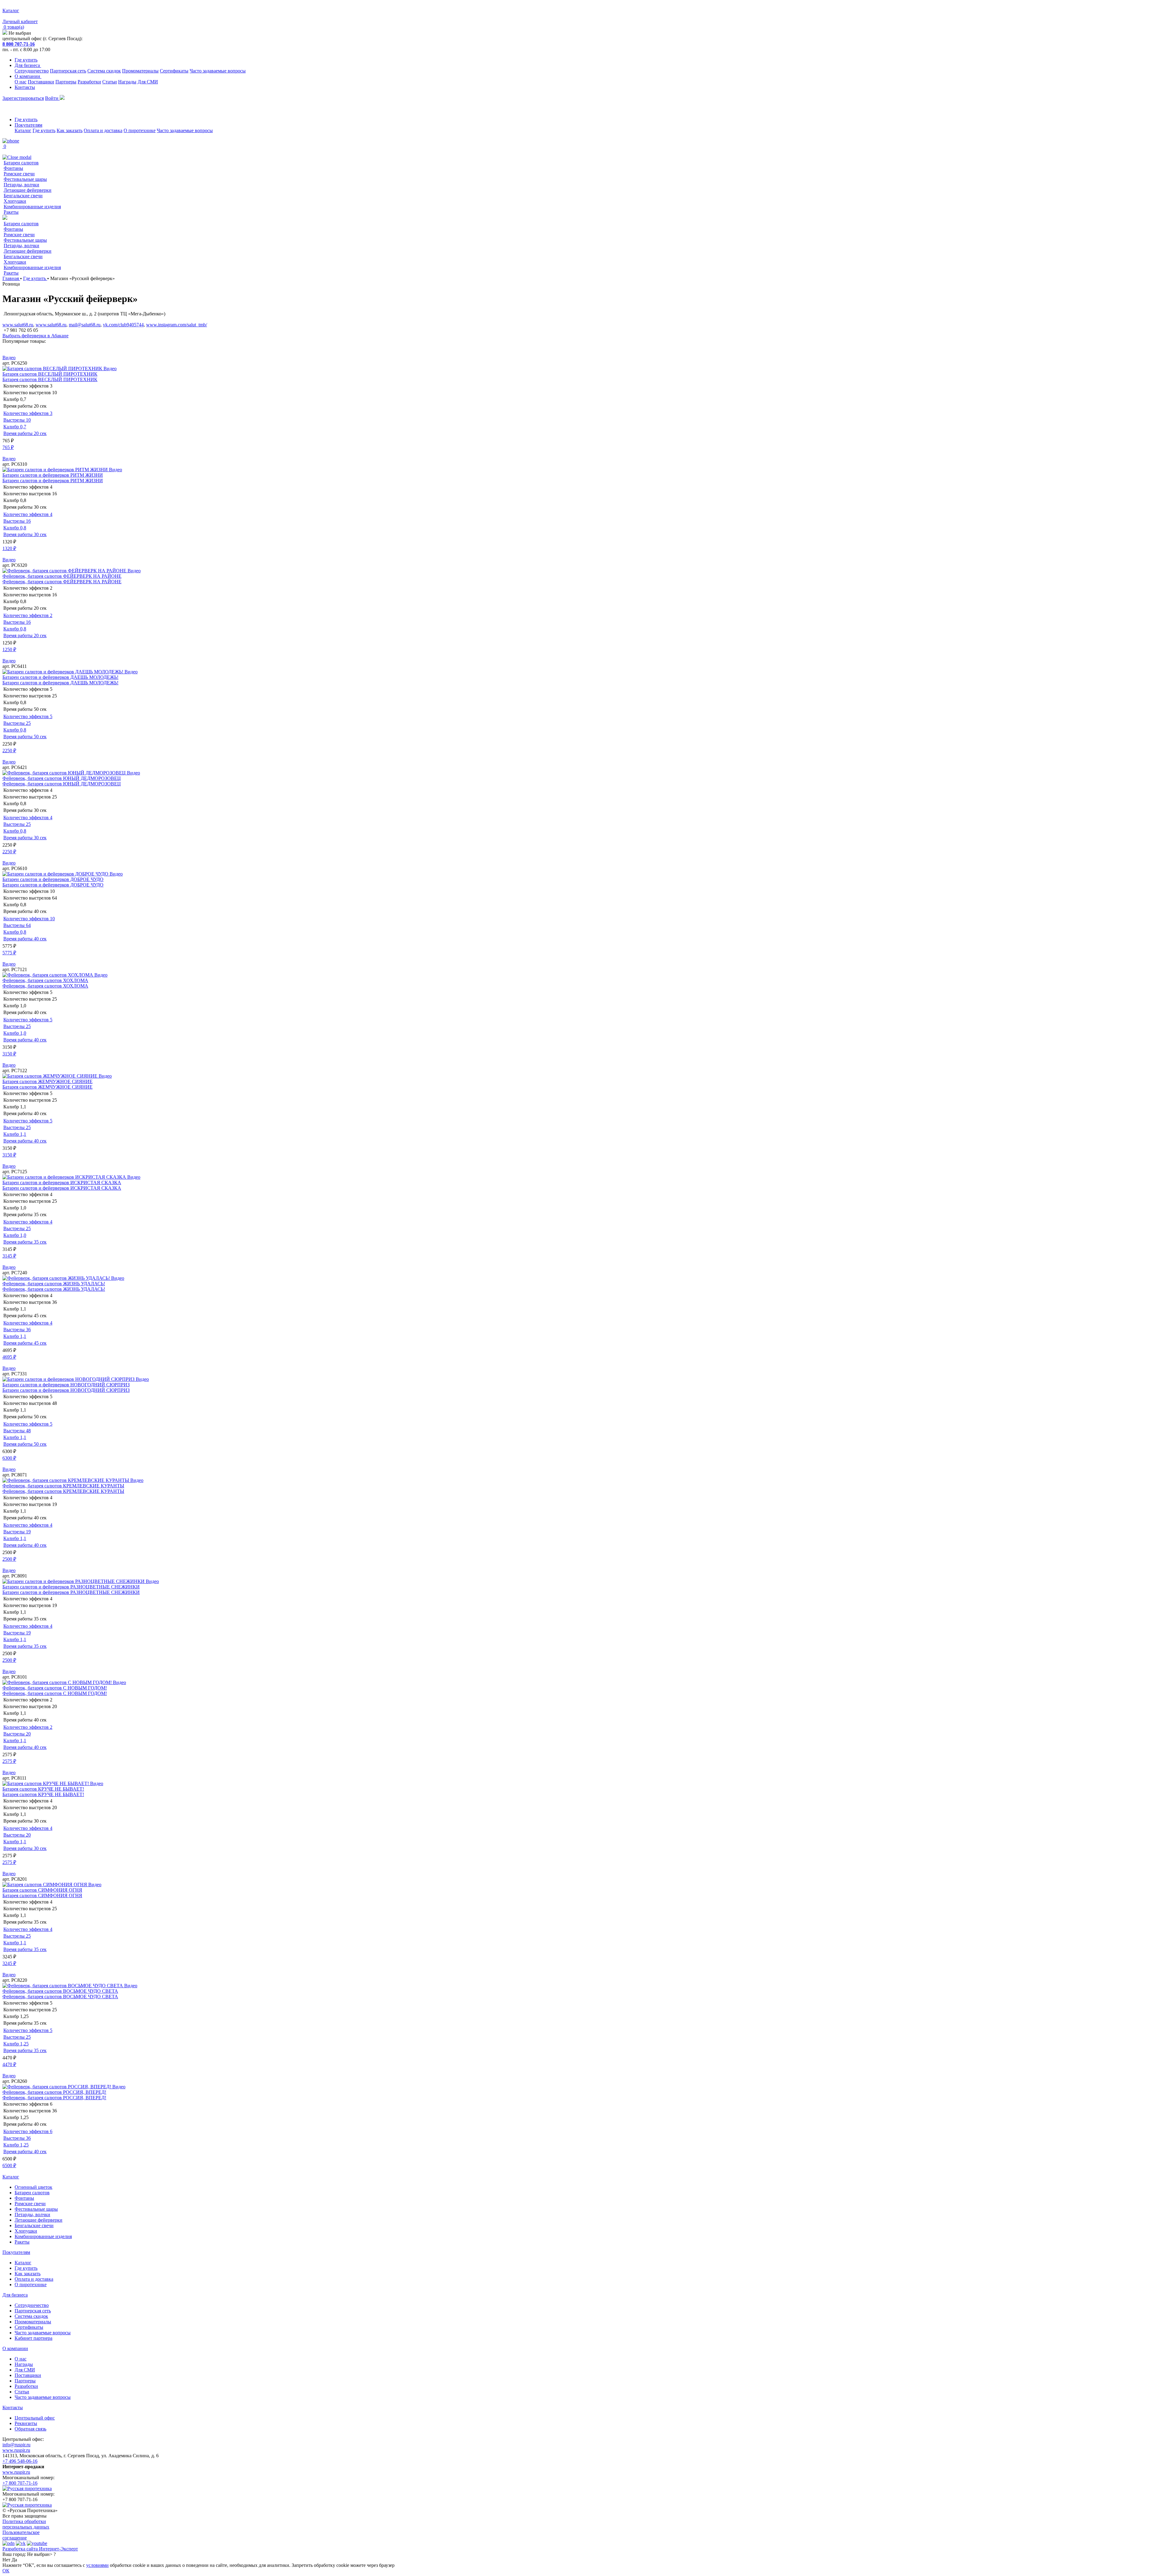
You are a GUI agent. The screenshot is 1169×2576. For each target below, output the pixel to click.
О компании (28, 76)
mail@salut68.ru (85, 325)
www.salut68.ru (18, 325)
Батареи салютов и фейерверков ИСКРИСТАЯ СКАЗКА (62, 1183)
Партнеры (66, 82)
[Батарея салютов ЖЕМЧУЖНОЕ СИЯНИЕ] (51, 1076)
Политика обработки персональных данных (26, 2524)
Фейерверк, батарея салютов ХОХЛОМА (45, 980)
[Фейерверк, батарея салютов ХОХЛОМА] (48, 975)
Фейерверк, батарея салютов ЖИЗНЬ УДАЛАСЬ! (54, 1284)
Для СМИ (148, 82)
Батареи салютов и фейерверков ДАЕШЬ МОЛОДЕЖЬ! (60, 677)
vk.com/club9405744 (123, 325)
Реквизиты (26, 2423)
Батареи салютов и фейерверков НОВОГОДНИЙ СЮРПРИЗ (66, 1385)
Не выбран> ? (41, 2554)
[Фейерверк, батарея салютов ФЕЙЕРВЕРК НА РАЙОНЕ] (65, 571)
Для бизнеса (28, 65)
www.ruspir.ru (16, 2450)
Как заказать (70, 130)
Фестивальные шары (25, 179)
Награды (127, 82)
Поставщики (41, 82)
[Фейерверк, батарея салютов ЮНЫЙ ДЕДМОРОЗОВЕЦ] (65, 773)
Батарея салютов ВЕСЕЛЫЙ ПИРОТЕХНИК (50, 374)
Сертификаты (174, 71)
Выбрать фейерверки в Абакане (35, 336)
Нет (6, 2560)
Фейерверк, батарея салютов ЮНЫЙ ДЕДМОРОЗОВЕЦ (62, 778)
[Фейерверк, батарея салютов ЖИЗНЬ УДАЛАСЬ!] (57, 1278)
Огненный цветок (33, 2187)
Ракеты (11, 212)
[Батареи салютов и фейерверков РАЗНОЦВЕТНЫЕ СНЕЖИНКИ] (74, 1581)
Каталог (23, 130)
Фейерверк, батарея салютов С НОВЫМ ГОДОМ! (55, 1688)
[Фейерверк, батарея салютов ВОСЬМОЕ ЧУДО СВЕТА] (63, 1986)
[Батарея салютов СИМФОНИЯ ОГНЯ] (45, 1885)
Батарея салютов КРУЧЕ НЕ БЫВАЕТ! (43, 1789)
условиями (97, 2565)
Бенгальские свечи (23, 196)
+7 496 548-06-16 (20, 2461)
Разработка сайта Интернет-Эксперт (40, 2549)
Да (14, 2560)
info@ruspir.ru (16, 2445)
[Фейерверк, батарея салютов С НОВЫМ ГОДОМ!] (58, 1682)
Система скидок (104, 71)
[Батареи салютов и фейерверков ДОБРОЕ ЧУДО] (56, 874)
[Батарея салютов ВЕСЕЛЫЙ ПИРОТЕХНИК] (53, 369)
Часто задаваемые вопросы (218, 71)
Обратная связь (30, 2429)
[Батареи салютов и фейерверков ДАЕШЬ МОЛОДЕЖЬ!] (63, 672)
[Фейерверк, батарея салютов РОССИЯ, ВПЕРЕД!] (57, 2087)
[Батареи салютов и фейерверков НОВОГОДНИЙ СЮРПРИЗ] (69, 1379)
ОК (6, 2571)
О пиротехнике (140, 130)
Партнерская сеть (68, 71)
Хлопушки (15, 201)
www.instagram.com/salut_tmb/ (177, 325)
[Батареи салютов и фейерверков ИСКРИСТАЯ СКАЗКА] (65, 1177)
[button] (584, 347)
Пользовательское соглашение (21, 2535)
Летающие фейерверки (28, 190)
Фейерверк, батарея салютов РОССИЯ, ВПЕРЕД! (54, 2092)
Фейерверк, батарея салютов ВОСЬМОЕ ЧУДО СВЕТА (60, 1991)
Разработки (89, 82)
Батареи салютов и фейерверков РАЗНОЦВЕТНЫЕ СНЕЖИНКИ (71, 1587)
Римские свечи (19, 174)
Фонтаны (13, 168)
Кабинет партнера (33, 2338)
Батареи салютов (21, 163)
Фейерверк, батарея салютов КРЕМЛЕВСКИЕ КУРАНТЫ (63, 1486)
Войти (52, 98)
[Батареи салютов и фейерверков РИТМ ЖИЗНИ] (56, 470)
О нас (21, 82)
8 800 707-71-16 (19, 44)
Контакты (25, 87)
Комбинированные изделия (32, 207)
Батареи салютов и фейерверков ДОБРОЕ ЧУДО (53, 879)
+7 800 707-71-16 (20, 2483)
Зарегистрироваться (23, 98)
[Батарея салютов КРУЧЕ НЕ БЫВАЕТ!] (46, 1783)
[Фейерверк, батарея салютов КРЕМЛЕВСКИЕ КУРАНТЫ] (66, 1480)
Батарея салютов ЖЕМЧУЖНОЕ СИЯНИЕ (47, 1081)
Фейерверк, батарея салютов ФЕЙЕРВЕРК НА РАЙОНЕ (62, 576)
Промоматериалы (140, 71)
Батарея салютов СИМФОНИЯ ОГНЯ (42, 1890)
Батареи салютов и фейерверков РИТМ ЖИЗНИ (53, 475)
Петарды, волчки (21, 185)
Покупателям (28, 125)
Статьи (110, 82)
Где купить (26, 60)
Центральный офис (35, 2418)
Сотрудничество (32, 71)
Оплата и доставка (103, 130)
